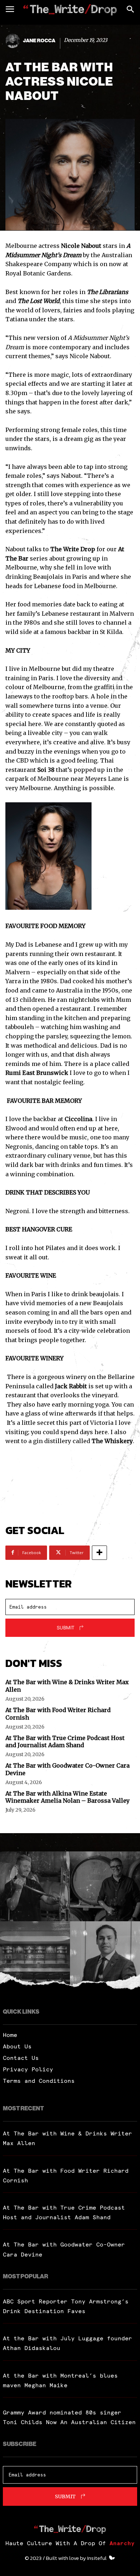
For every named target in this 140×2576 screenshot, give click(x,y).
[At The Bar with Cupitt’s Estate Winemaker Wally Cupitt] (105, 1886)
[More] (99, 1553)
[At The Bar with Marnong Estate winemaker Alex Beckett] (35, 1886)
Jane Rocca (39, 41)
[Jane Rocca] (14, 41)
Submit (66, 1628)
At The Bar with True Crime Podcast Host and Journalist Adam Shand (65, 1742)
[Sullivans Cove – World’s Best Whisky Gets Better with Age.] (35, 1956)
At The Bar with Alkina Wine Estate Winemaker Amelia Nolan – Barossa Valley (67, 1797)
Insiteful (97, 2558)
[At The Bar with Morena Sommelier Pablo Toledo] (105, 1956)
